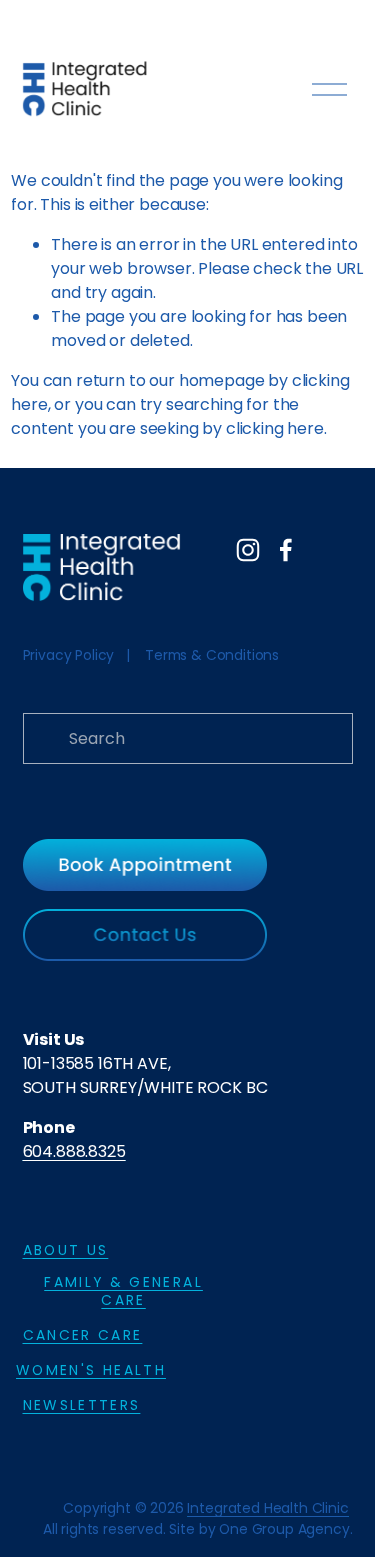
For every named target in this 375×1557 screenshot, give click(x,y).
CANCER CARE (83, 1335)
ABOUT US (66, 1250)
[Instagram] (248, 550)
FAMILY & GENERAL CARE (123, 1291)
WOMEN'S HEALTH (91, 1370)
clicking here (275, 428)
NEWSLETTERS (82, 1405)
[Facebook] (286, 550)
